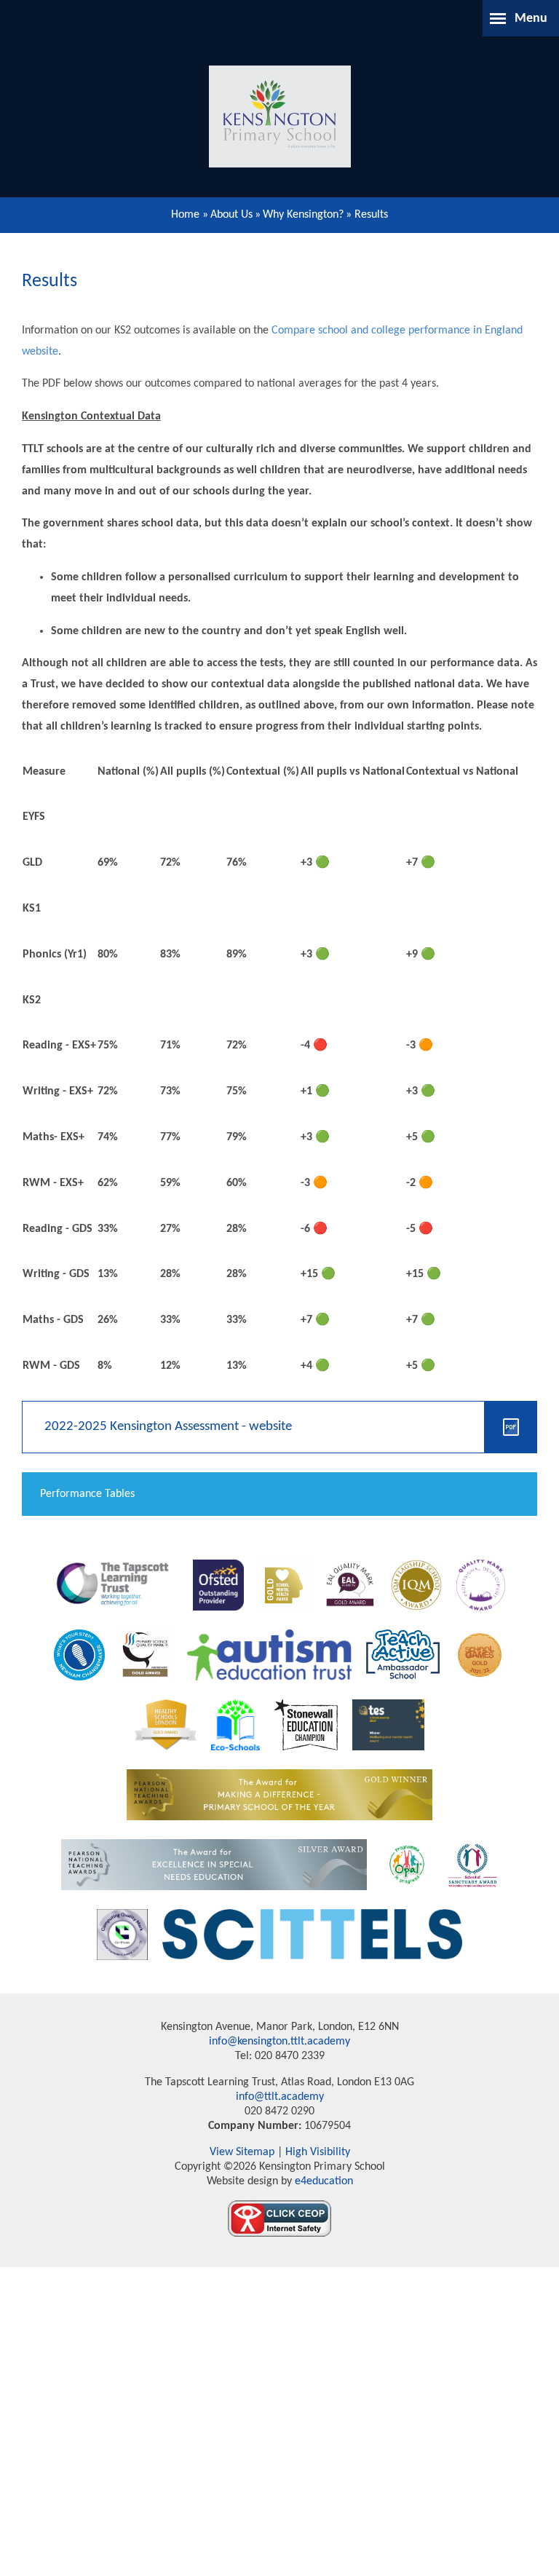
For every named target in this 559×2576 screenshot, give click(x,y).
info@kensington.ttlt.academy (279, 2042)
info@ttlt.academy (280, 2097)
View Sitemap (242, 2152)
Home (185, 215)
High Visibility (318, 2152)
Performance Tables (87, 1494)
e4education (322, 2181)
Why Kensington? (303, 215)
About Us (231, 215)
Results (371, 215)
